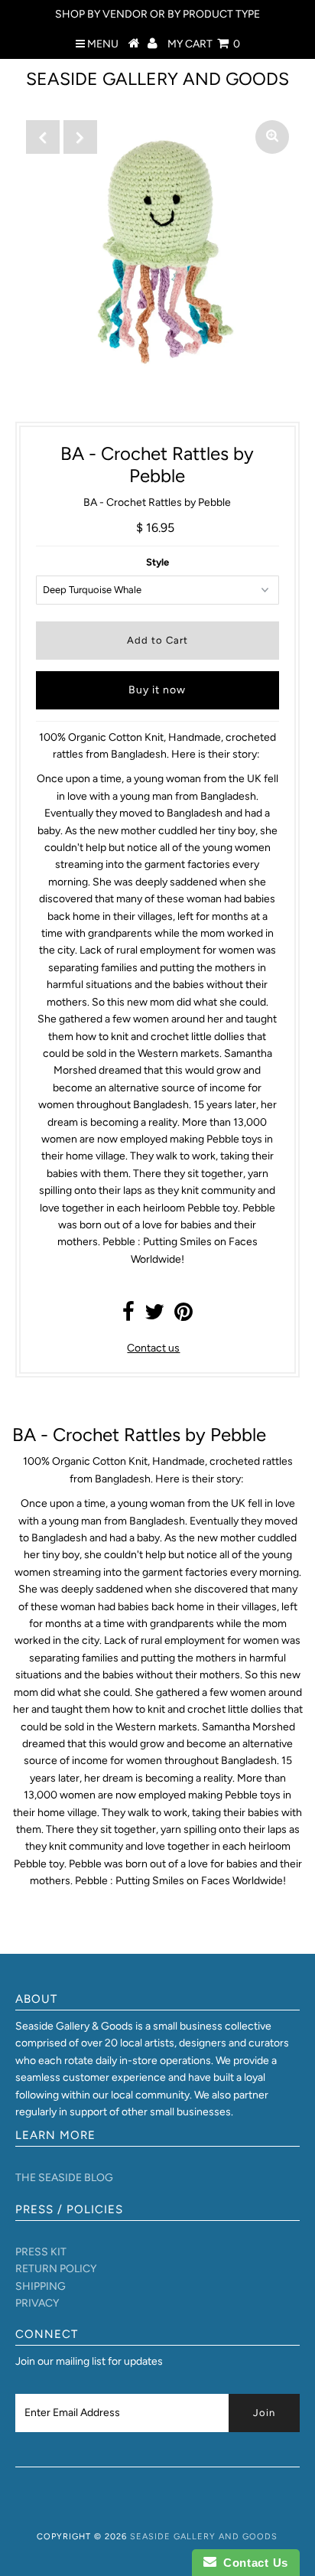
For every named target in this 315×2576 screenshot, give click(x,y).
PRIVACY (37, 2303)
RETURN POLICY (56, 2269)
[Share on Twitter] (154, 1316)
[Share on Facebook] (128, 1316)
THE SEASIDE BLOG (64, 2178)
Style (157, 562)
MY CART (204, 44)
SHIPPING (41, 2286)
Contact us (153, 1348)
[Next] (80, 137)
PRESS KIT (41, 2252)
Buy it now (157, 690)
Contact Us (252, 2563)
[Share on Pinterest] (183, 1316)
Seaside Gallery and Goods (157, 79)
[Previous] (43, 137)
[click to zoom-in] (272, 137)
